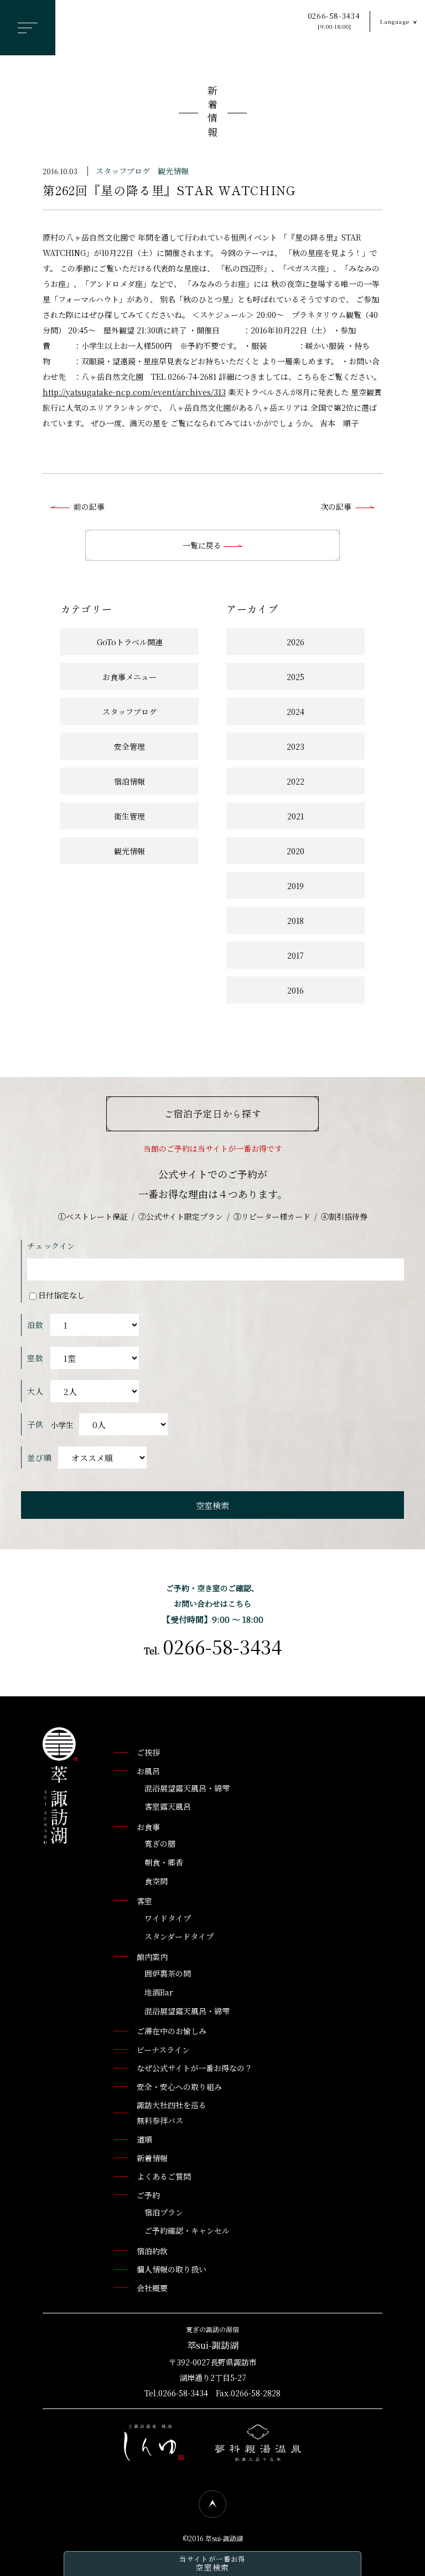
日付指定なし (61, 1295)
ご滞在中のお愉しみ (172, 2031)
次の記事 (336, 506)
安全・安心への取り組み (179, 2087)
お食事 (148, 1827)
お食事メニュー (129, 677)
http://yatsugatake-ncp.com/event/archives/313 (134, 392)
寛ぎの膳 (160, 1843)
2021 (296, 816)
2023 (296, 746)
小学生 (62, 1425)
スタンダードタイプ (179, 1936)
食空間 (156, 1881)
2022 (296, 781)
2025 (296, 677)
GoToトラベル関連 (130, 642)
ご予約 (148, 2195)
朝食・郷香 (164, 1862)
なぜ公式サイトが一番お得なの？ (195, 2068)
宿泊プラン (164, 2212)
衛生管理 (129, 816)
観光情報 (173, 171)
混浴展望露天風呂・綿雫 (187, 1788)
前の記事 (89, 506)
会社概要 (152, 2288)
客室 (144, 1901)
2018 (296, 921)
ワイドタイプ (168, 1918)
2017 (296, 955)
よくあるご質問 (164, 2176)
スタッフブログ (123, 171)
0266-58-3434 (334, 21)
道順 (144, 2139)
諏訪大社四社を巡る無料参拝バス (172, 2113)
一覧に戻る (203, 545)
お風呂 (148, 1771)
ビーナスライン (163, 2050)
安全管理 (129, 746)
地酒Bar (159, 1992)
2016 (296, 990)
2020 (296, 851)
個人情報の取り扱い (172, 2269)
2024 (296, 712)
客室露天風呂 (168, 1806)
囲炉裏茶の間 (168, 1973)
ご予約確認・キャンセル (187, 2230)
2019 (296, 886)
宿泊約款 (152, 2251)
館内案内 (152, 1957)
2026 (296, 642)
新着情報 (212, 113)
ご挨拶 (148, 1752)
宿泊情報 (129, 781)
